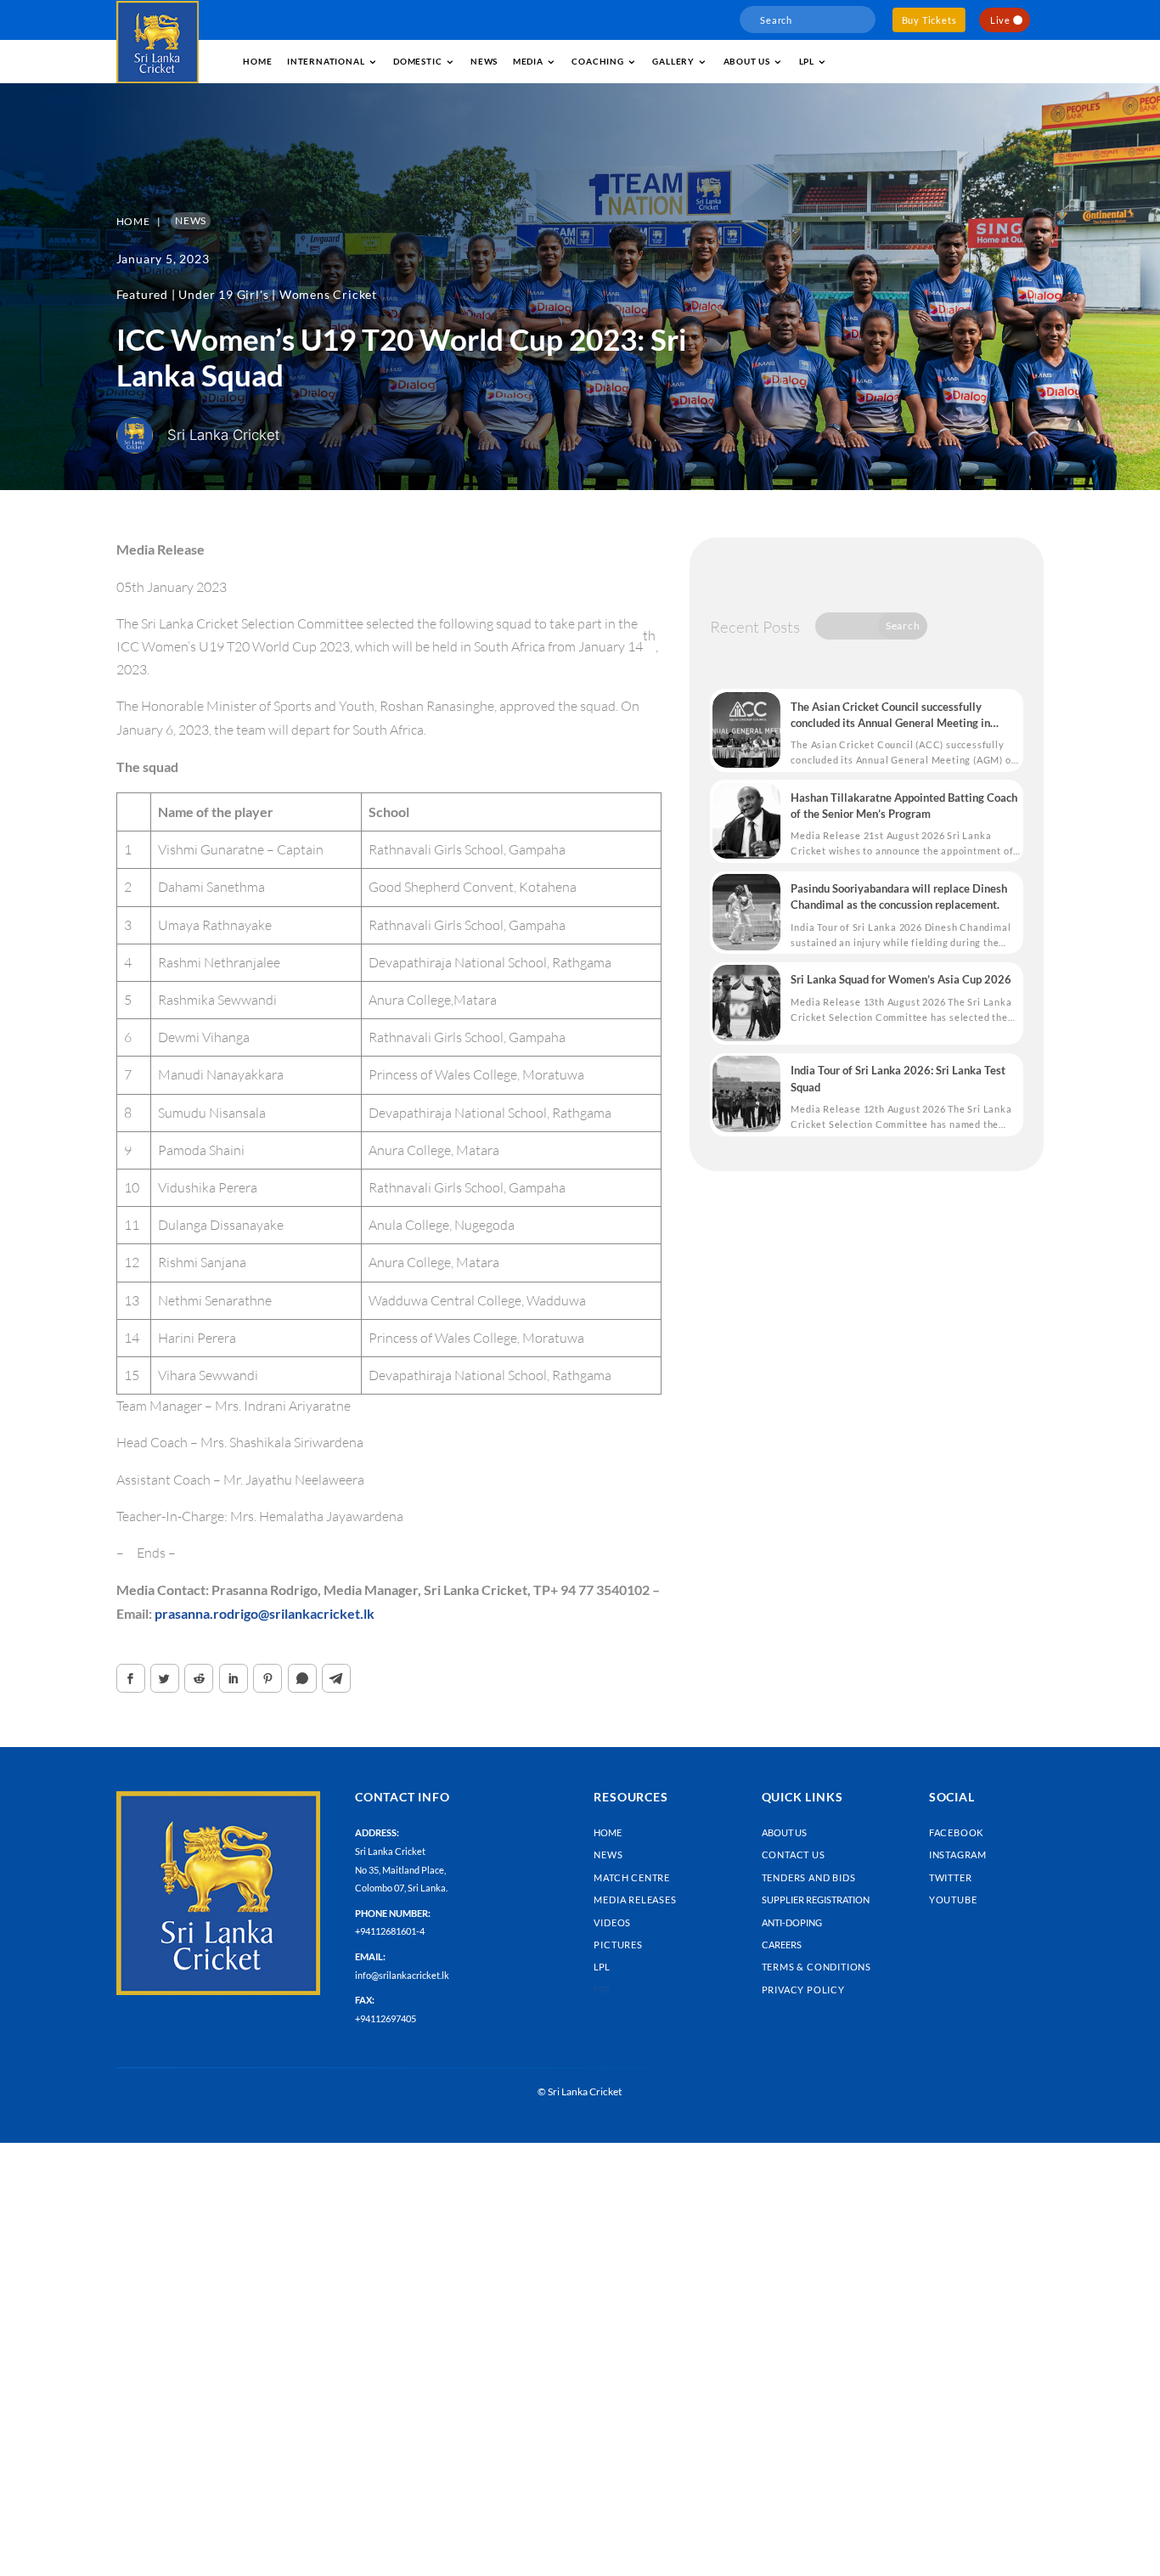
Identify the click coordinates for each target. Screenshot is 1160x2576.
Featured (142, 294)
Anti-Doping (792, 1922)
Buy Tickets (929, 20)
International (326, 61)
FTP (602, 1990)
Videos (612, 1922)
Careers (782, 1945)
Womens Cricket (328, 294)
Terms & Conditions (817, 1967)
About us (747, 61)
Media (528, 61)
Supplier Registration (816, 1900)
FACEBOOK (956, 1832)
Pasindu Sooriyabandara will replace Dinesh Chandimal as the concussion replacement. (899, 896)
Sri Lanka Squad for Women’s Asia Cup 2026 (901, 979)
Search (903, 626)
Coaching (597, 61)
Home (257, 61)
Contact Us (794, 1854)
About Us (784, 1832)
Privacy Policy (803, 1990)
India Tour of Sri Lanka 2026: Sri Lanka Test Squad (898, 1078)
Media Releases (635, 1900)
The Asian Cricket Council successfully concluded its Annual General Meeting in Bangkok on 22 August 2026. (890, 716)
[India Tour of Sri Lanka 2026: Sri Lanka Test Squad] (746, 1094)
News (484, 61)
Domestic (417, 61)
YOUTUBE (953, 1900)
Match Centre (632, 1877)
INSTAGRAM (958, 1854)
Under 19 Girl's (223, 294)
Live (1000, 20)
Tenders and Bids (809, 1877)
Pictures (618, 1945)
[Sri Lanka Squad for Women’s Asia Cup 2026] (746, 1003)
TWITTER (951, 1877)
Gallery (673, 61)
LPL (807, 61)
